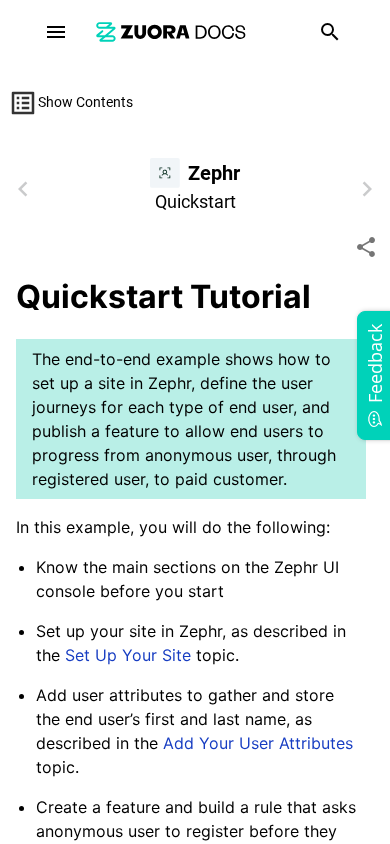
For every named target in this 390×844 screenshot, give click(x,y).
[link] (171, 31)
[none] (366, 247)
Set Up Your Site (128, 655)
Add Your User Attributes (258, 743)
